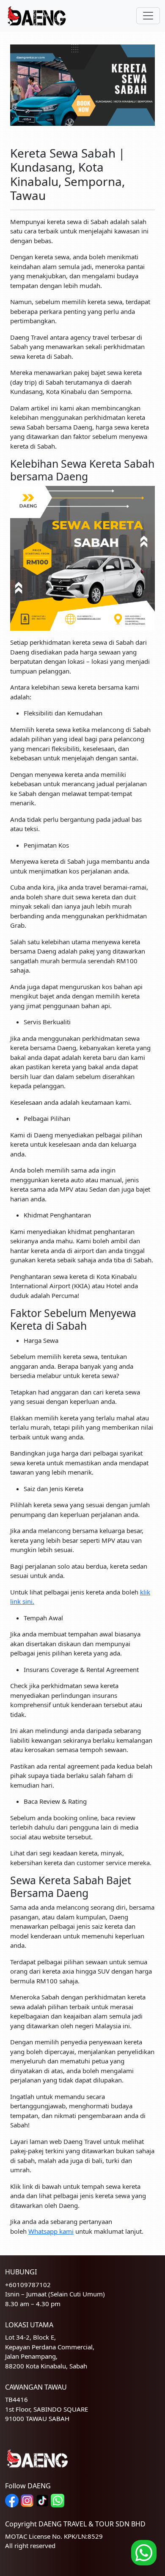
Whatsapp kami (51, 2231)
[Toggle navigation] (148, 16)
